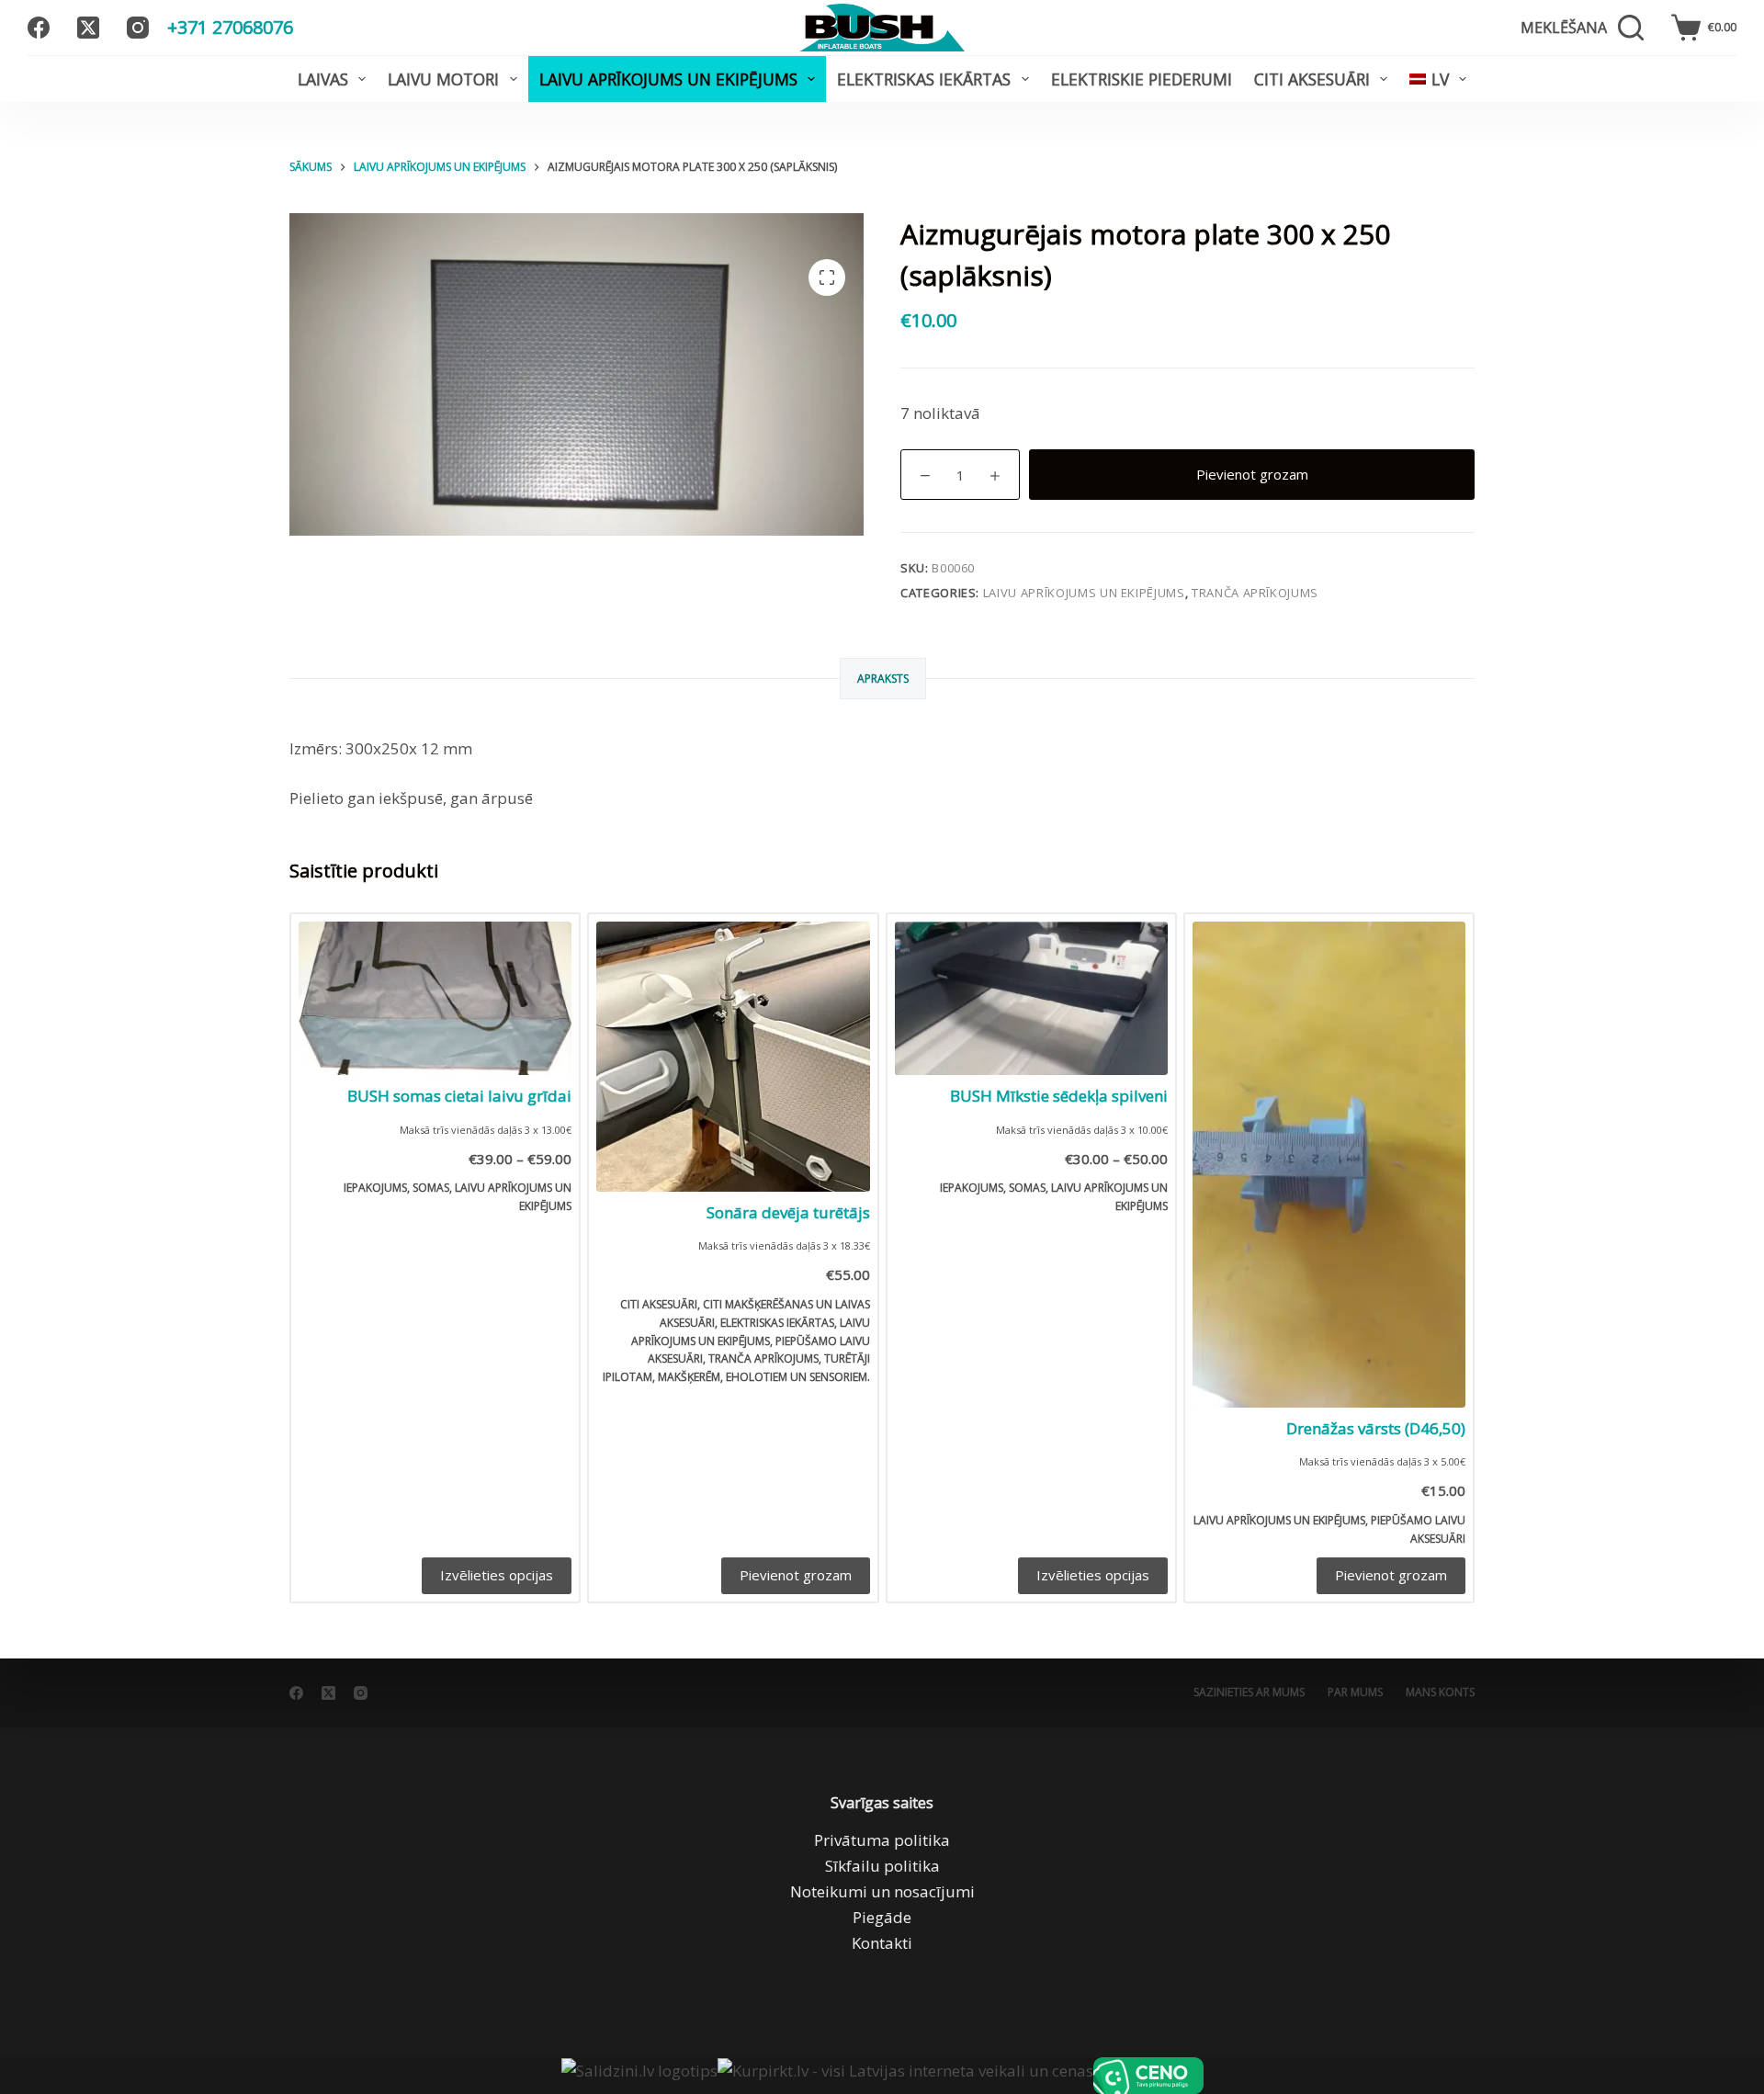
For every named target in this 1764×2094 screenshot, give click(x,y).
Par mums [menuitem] (1355, 1692)
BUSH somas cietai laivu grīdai (459, 1096)
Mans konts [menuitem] (1440, 1692)
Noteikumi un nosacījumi (882, 1891)
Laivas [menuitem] (323, 79)
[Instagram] (138, 28)
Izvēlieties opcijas (497, 1575)
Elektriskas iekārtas (777, 1323)
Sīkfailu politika (882, 1866)
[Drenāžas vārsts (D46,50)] (1329, 1165)
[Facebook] (39, 28)
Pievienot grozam (1252, 474)
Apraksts (883, 679)
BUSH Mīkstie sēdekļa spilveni (1059, 1096)
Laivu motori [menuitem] (443, 79)
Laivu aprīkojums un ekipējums (1084, 593)
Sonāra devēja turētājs (788, 1212)
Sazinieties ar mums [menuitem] (1249, 1692)
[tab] (883, 679)
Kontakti (882, 1943)
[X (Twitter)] (88, 28)
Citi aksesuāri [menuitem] (1312, 79)
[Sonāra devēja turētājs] (733, 1057)
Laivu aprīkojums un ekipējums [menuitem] (668, 79)
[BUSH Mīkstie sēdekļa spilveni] (1031, 998)
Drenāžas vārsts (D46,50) (1376, 1428)
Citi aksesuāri (659, 1304)
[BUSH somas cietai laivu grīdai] (435, 998)
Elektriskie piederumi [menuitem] (1142, 79)
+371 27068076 (230, 27)
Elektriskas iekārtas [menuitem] (924, 79)
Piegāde (882, 1917)
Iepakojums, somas (396, 1188)
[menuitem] (1438, 79)
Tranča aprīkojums (1255, 593)
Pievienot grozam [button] (796, 1575)
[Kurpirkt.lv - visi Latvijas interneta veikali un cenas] (905, 2076)
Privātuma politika (882, 1840)
